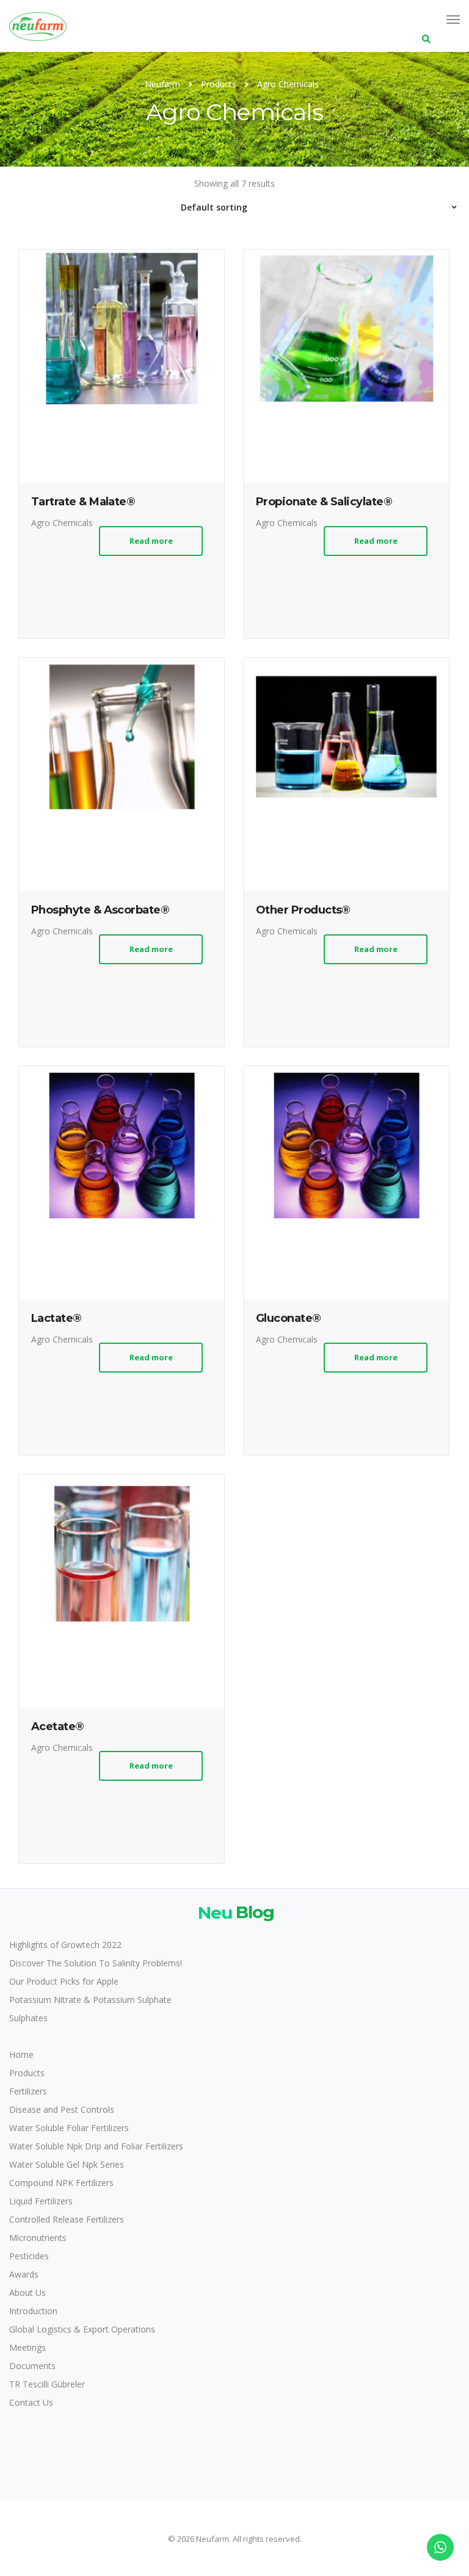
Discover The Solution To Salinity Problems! (96, 1963)
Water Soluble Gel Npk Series (67, 2164)
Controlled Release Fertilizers (67, 2219)
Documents (32, 2366)
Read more (151, 541)
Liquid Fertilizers (41, 2201)
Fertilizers (28, 2091)
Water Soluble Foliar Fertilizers (69, 2128)
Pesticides (29, 2256)
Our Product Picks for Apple (64, 1981)
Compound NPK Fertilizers (61, 2183)
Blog (236, 1912)
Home (21, 2055)
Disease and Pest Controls (62, 2109)
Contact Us (31, 2402)
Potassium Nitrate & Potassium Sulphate (90, 2000)
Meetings (27, 2347)
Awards (24, 2274)
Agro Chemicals (62, 523)
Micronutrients (38, 2238)
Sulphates (28, 2018)
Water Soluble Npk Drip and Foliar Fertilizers (96, 2146)
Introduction (33, 2311)
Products (27, 2073)
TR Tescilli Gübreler (47, 2384)
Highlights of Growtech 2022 (65, 1945)
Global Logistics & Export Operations (82, 2329)
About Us (27, 2293)
